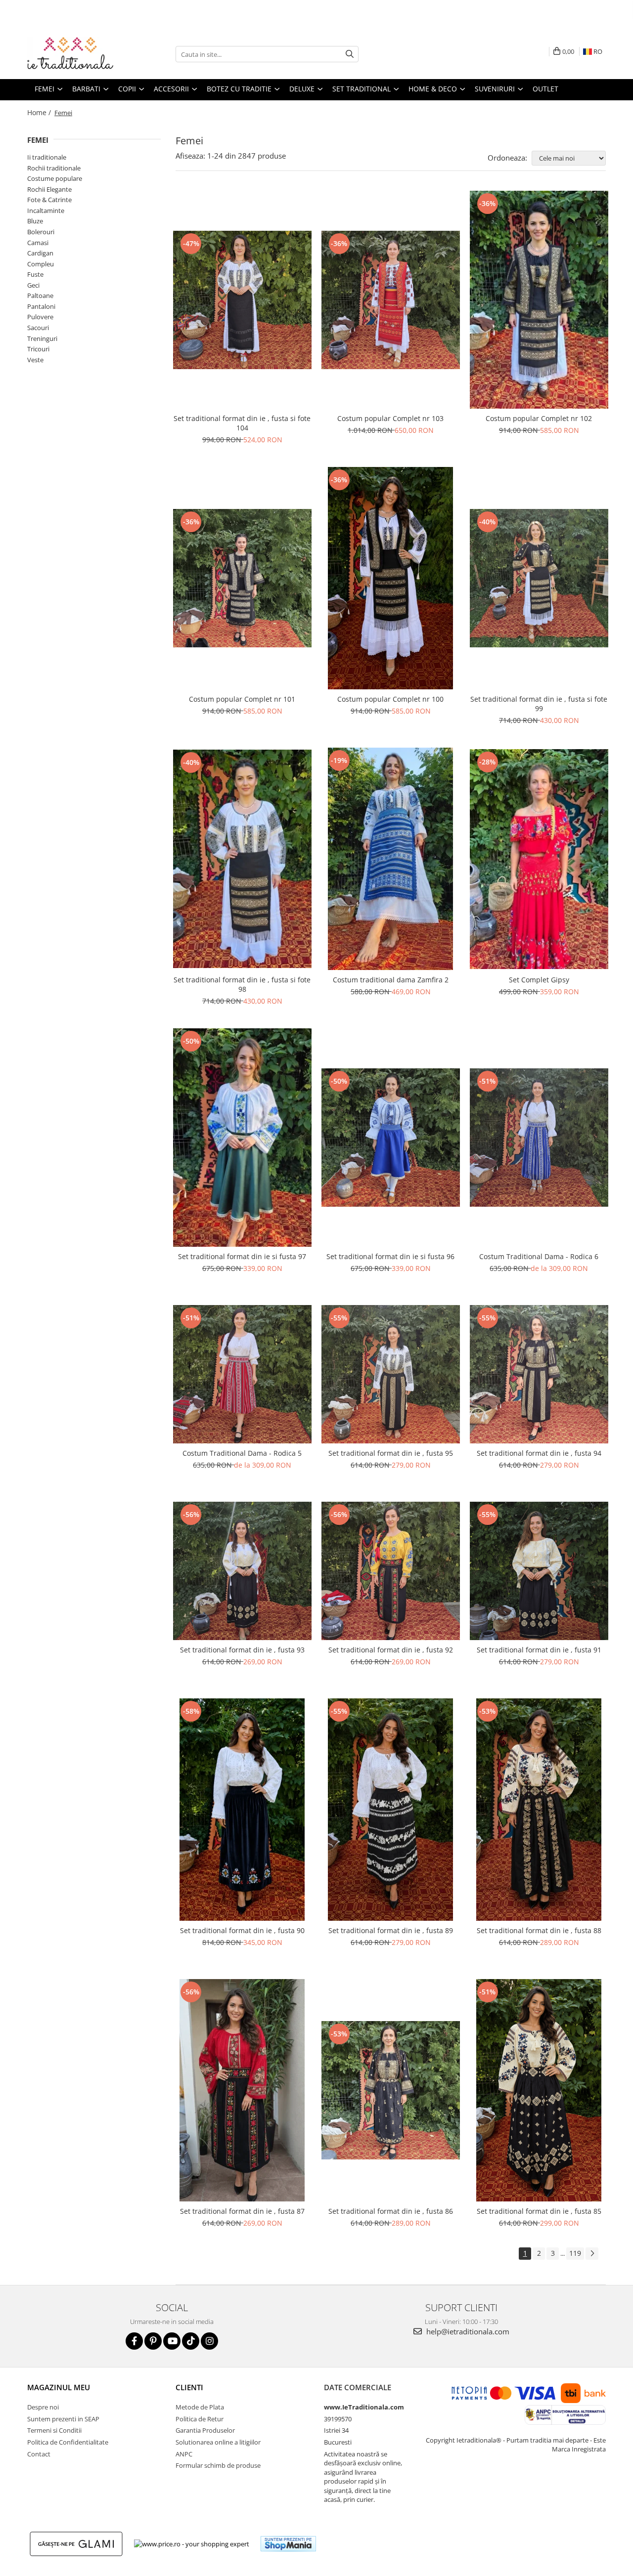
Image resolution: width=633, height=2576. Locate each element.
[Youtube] (172, 2341)
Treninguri (42, 338)
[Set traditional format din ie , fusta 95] (391, 1374)
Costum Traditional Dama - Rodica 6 (539, 1256)
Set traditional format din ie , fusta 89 (391, 1930)
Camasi (38, 243)
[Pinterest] (153, 2341)
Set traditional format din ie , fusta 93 (242, 1650)
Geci (33, 285)
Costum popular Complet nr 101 (242, 699)
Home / (40, 112)
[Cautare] (350, 54)
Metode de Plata (200, 2407)
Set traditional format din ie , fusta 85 (539, 2211)
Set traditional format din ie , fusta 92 (391, 1650)
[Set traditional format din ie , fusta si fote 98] (242, 859)
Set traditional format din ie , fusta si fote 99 (539, 704)
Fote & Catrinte (49, 200)
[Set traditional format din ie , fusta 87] (242, 2090)
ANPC (184, 2454)
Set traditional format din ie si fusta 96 (390, 1256)
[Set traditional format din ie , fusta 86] (391, 2090)
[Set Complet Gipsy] (539, 859)
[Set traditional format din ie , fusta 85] (539, 2090)
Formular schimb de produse (218, 2465)
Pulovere (40, 317)
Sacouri (38, 328)
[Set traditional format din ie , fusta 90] (242, 1810)
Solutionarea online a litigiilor (218, 2442)
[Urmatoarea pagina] (592, 2254)
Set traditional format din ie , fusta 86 (391, 2211)
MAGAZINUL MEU (59, 2387)
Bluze (35, 221)
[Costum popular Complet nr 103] (391, 300)
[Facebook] (134, 2341)
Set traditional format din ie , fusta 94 (539, 1453)
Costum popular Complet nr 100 (390, 699)
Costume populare (55, 178)
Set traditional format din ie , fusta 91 (539, 1650)
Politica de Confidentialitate (68, 2442)
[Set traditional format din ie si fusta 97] (242, 1138)
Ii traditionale (47, 157)
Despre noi (43, 2407)
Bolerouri (41, 232)
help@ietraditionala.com (467, 2331)
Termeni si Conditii (54, 2430)
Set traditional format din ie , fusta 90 (242, 1930)
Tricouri (38, 349)
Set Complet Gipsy (539, 980)
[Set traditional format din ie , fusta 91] (539, 1571)
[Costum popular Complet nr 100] (391, 578)
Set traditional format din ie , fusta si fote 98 (242, 984)
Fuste (35, 274)
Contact (39, 2454)
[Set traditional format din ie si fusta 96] (391, 1138)
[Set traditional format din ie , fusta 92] (391, 1571)
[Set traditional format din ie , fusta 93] (242, 1571)
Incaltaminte (46, 211)
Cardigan (40, 253)
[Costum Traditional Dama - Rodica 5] (242, 1374)
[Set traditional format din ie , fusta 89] (391, 1810)
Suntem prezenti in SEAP (63, 2419)
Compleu (41, 264)
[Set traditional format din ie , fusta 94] (539, 1374)
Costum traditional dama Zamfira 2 (391, 980)
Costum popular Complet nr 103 (390, 418)
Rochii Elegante (49, 189)
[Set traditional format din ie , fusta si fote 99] (539, 578)
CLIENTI (189, 2387)
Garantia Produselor (205, 2430)
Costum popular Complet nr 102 (539, 418)
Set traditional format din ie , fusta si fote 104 (242, 423)
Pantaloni (41, 306)
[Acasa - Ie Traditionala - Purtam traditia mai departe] (77, 54)
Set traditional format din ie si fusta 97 (242, 1256)
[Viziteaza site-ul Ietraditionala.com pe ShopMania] (288, 2544)
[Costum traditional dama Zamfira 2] (391, 859)
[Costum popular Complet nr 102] (539, 300)
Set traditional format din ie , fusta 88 (539, 1930)
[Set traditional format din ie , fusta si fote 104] (242, 300)
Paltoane (40, 296)
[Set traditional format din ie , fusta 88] (539, 1810)
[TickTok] (191, 2341)
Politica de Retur (200, 2419)
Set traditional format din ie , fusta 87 (242, 2211)
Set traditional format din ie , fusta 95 (391, 1453)
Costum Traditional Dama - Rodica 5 (242, 1453)
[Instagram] (209, 2341)
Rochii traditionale (54, 168)
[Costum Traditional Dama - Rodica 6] (539, 1138)
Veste (35, 360)
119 (575, 2253)
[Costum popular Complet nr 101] (242, 578)
